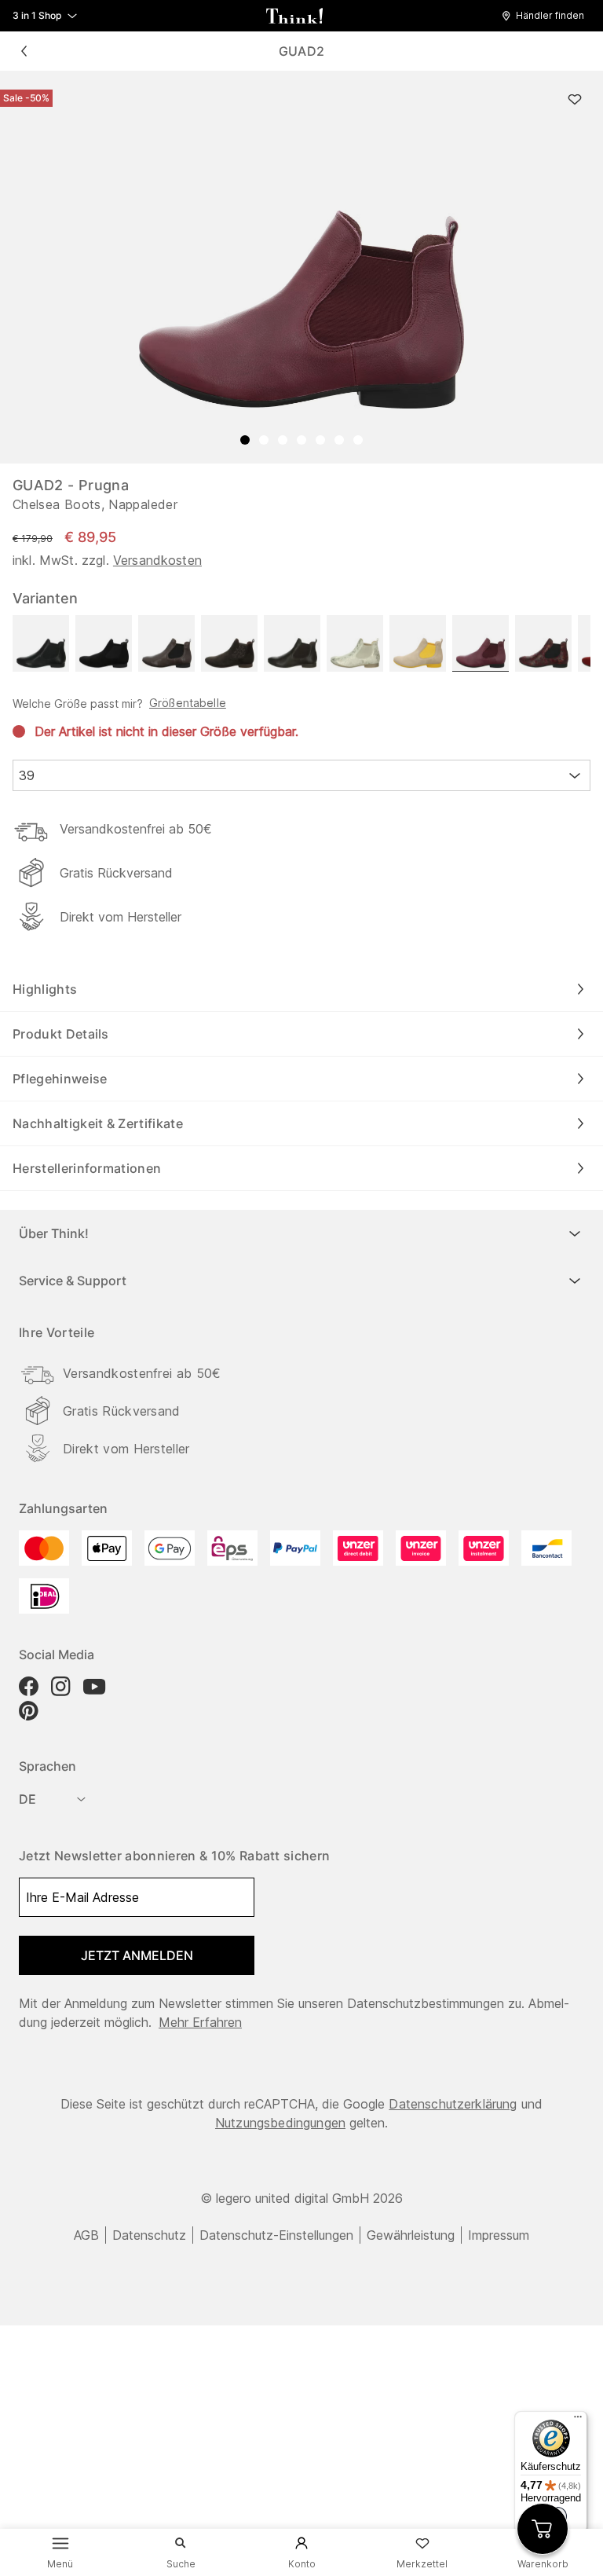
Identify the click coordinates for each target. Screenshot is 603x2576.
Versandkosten (157, 560)
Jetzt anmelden (137, 1955)
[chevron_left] (24, 51)
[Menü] (578, 2420)
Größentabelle (188, 703)
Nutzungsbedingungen (280, 2123)
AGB (86, 2235)
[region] (301, 267)
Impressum (499, 2235)
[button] (547, 16)
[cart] (543, 2529)
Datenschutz (149, 2235)
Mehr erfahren (200, 2022)
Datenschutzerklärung (453, 2104)
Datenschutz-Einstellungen (276, 2235)
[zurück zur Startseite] (294, 16)
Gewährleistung (411, 2235)
